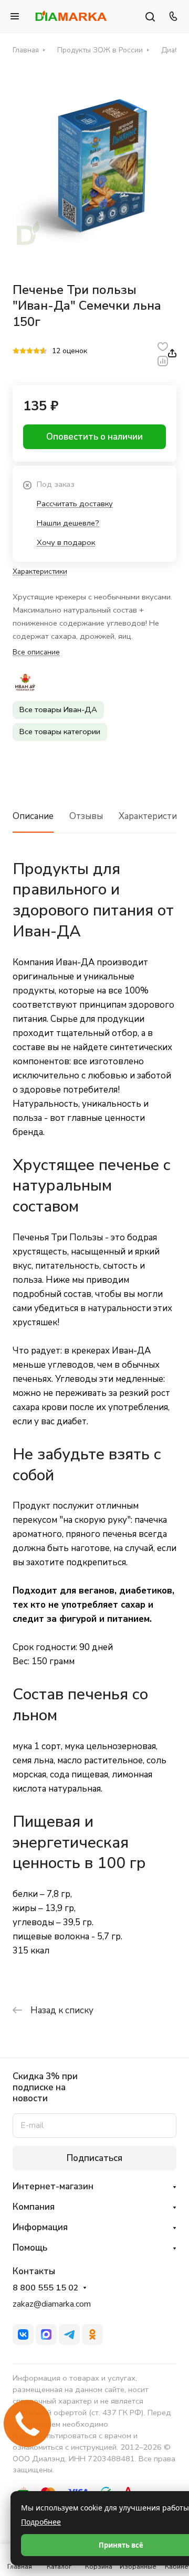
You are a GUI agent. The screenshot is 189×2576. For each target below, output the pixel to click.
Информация (40, 2227)
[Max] (46, 2334)
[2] (23, 352)
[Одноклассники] (92, 2334)
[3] (30, 352)
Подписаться (94, 2158)
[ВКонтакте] (23, 2334)
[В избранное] (163, 346)
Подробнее (41, 2522)
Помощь (30, 2248)
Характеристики (153, 816)
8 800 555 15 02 (46, 2288)
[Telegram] (69, 2334)
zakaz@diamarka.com (52, 2304)
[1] (16, 352)
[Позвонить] (172, 16)
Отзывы (86, 816)
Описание (33, 816)
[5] (43, 352)
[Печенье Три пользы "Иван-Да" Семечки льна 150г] (94, 167)
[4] (36, 352)
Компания (34, 2207)
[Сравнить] (163, 360)
